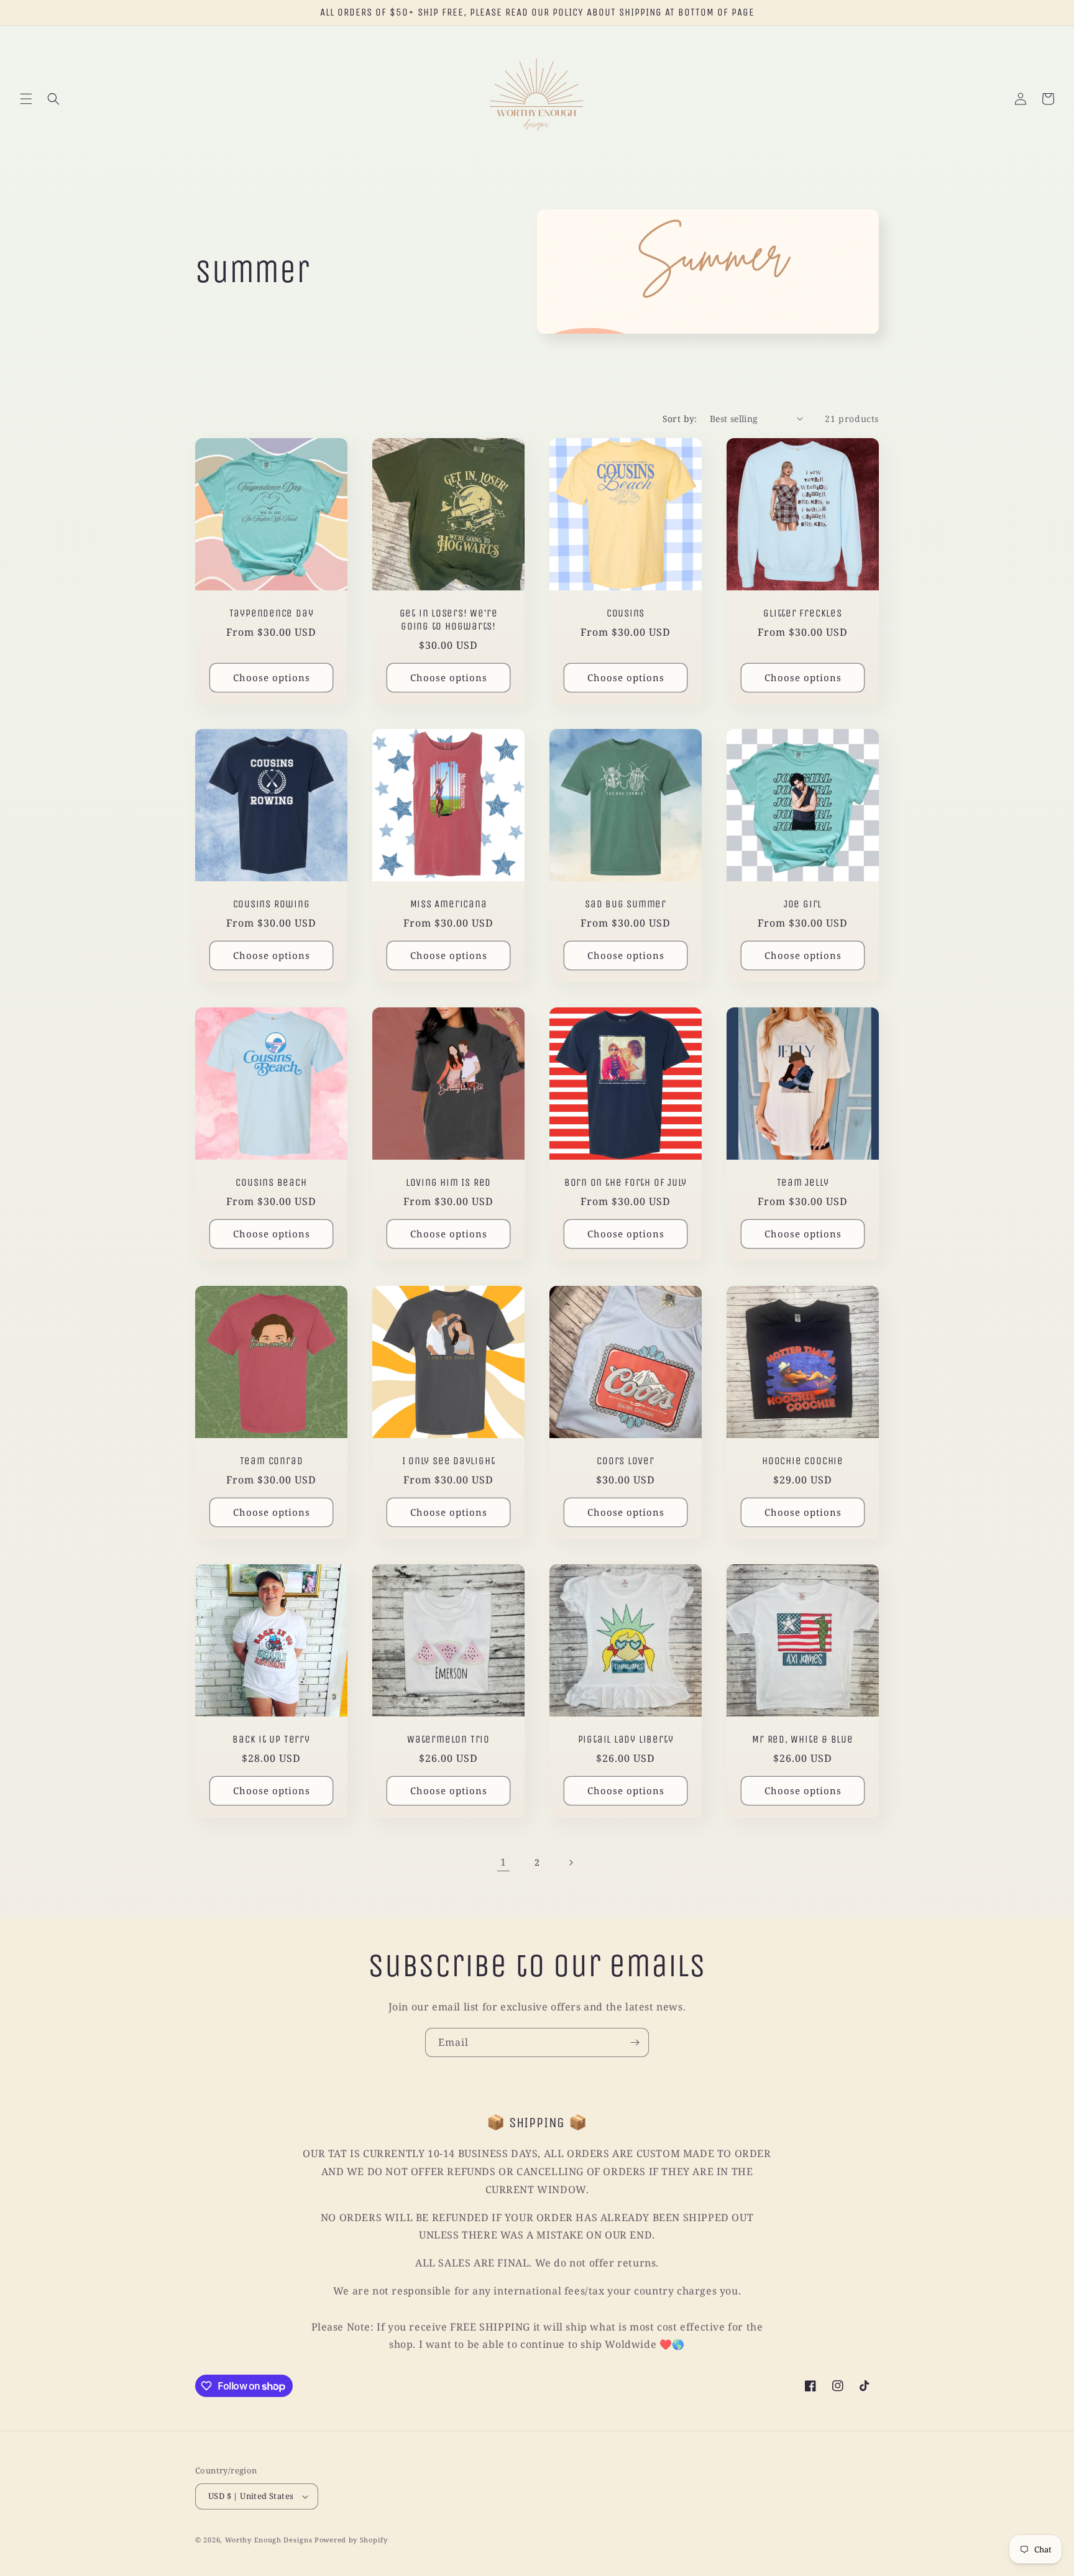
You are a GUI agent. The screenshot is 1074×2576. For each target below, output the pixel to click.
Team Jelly (803, 1182)
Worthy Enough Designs (269, 2540)
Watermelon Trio (448, 1739)
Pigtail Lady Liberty (626, 1739)
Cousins (626, 613)
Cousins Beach (271, 1182)
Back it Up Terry (271, 1739)
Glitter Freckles (802, 613)
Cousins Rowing (272, 904)
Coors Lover (626, 1461)
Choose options (272, 677)
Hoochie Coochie (803, 1461)
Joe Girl (803, 904)
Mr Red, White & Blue (803, 1739)
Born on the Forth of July (626, 1182)
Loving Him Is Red (448, 1182)
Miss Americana (449, 904)
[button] (26, 99)
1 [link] (503, 1862)
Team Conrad (272, 1461)
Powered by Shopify (351, 2540)
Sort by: (680, 419)
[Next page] (571, 1863)
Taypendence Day (272, 613)
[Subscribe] (635, 2042)
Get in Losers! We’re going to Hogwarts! (449, 620)
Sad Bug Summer (626, 904)
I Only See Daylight (449, 1461)
